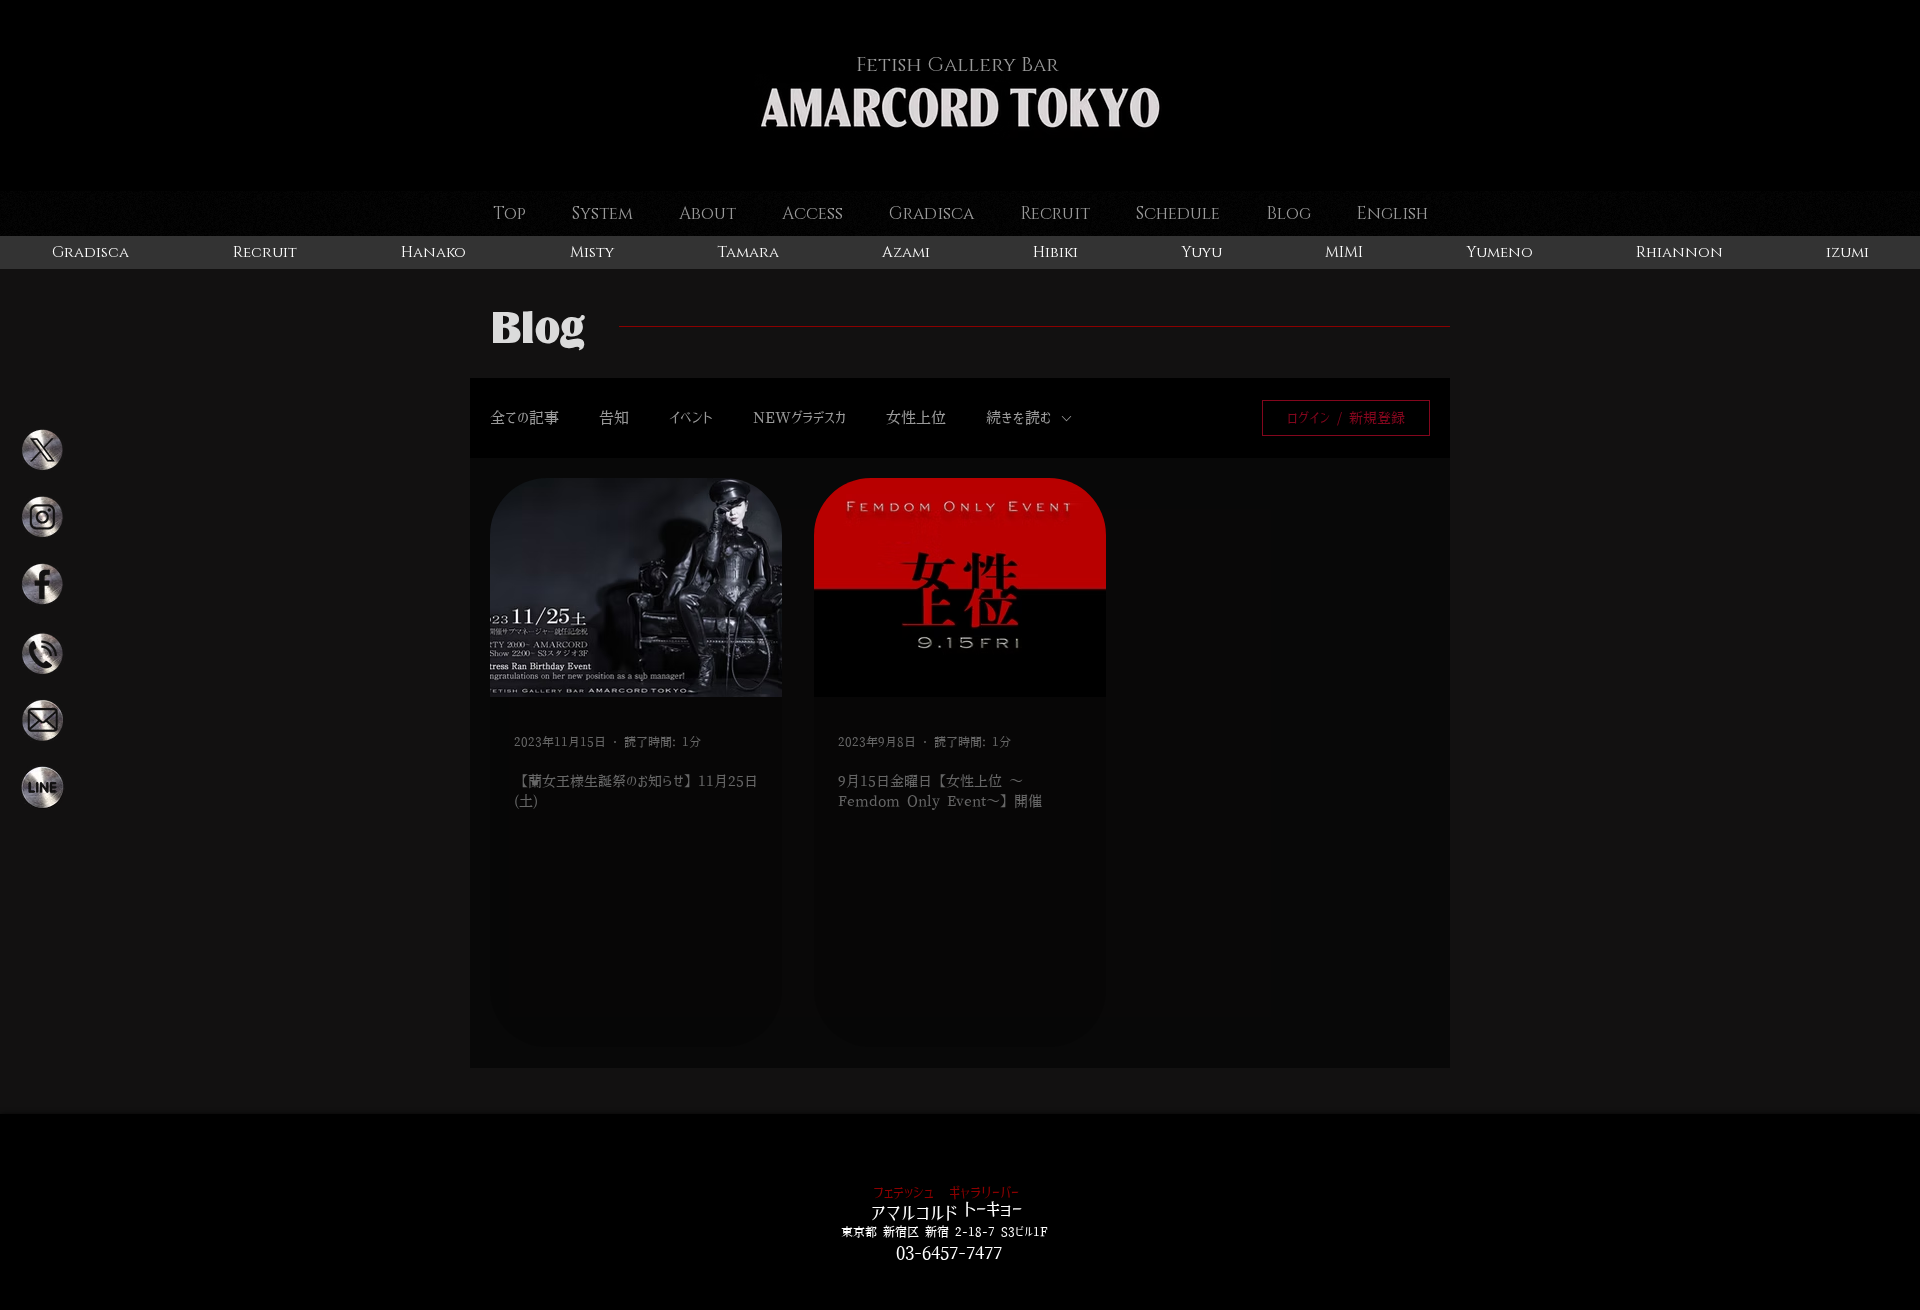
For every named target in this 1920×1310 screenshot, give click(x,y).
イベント (691, 417)
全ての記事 (524, 417)
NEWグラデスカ (799, 417)
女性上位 (916, 417)
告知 (614, 417)
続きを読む (1018, 417)
